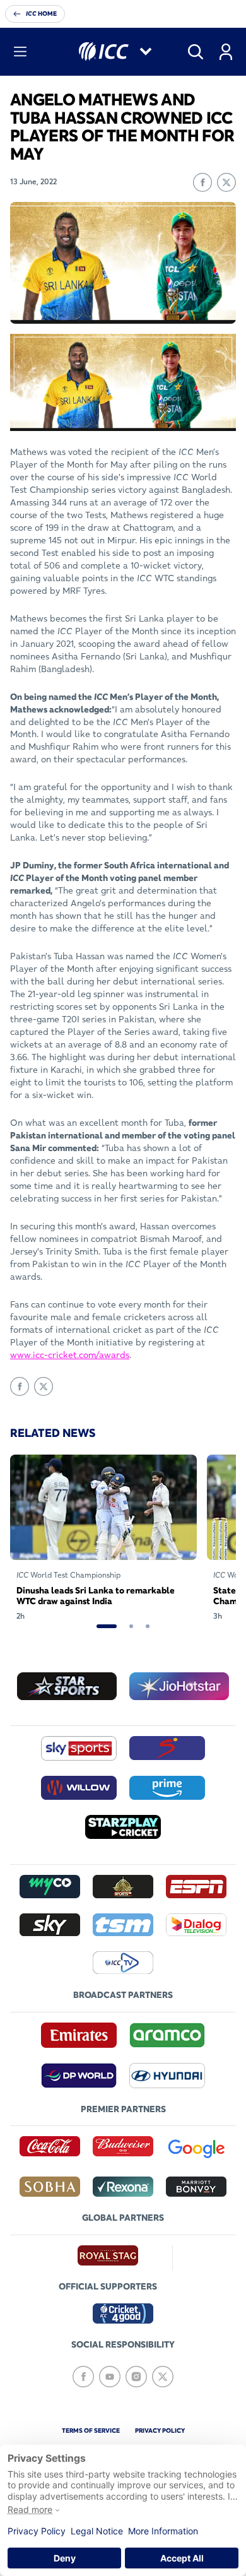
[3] (148, 1626)
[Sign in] (226, 52)
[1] (107, 1626)
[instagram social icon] (136, 2377)
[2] (131, 1626)
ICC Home (41, 14)
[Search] (196, 52)
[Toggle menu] (20, 52)
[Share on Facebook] (202, 182)
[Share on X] (226, 182)
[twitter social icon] (163, 2377)
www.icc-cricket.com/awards (70, 1355)
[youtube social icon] (110, 2377)
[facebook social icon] (83, 2377)
